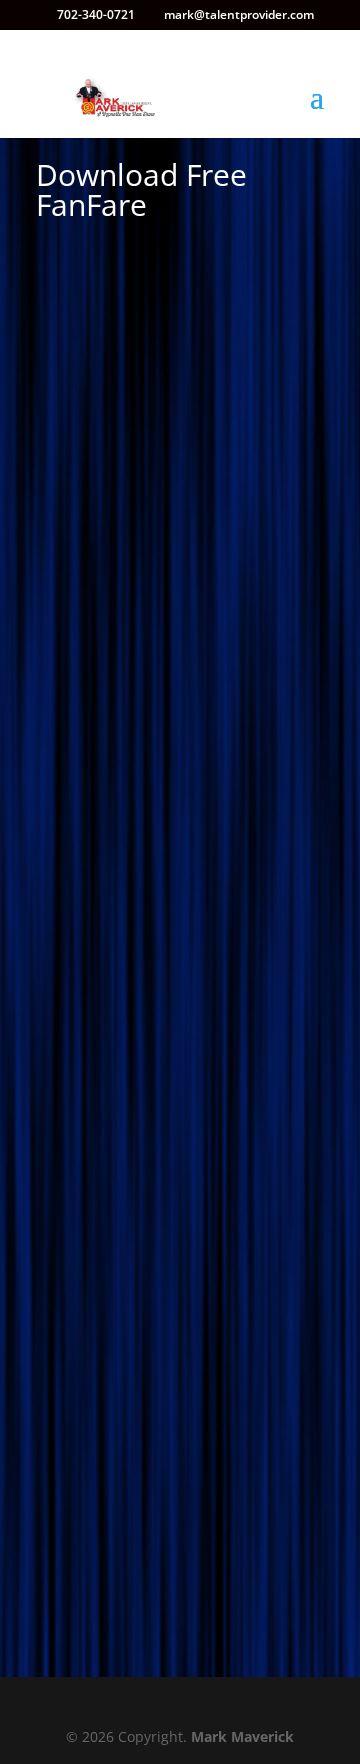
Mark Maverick (242, 1736)
